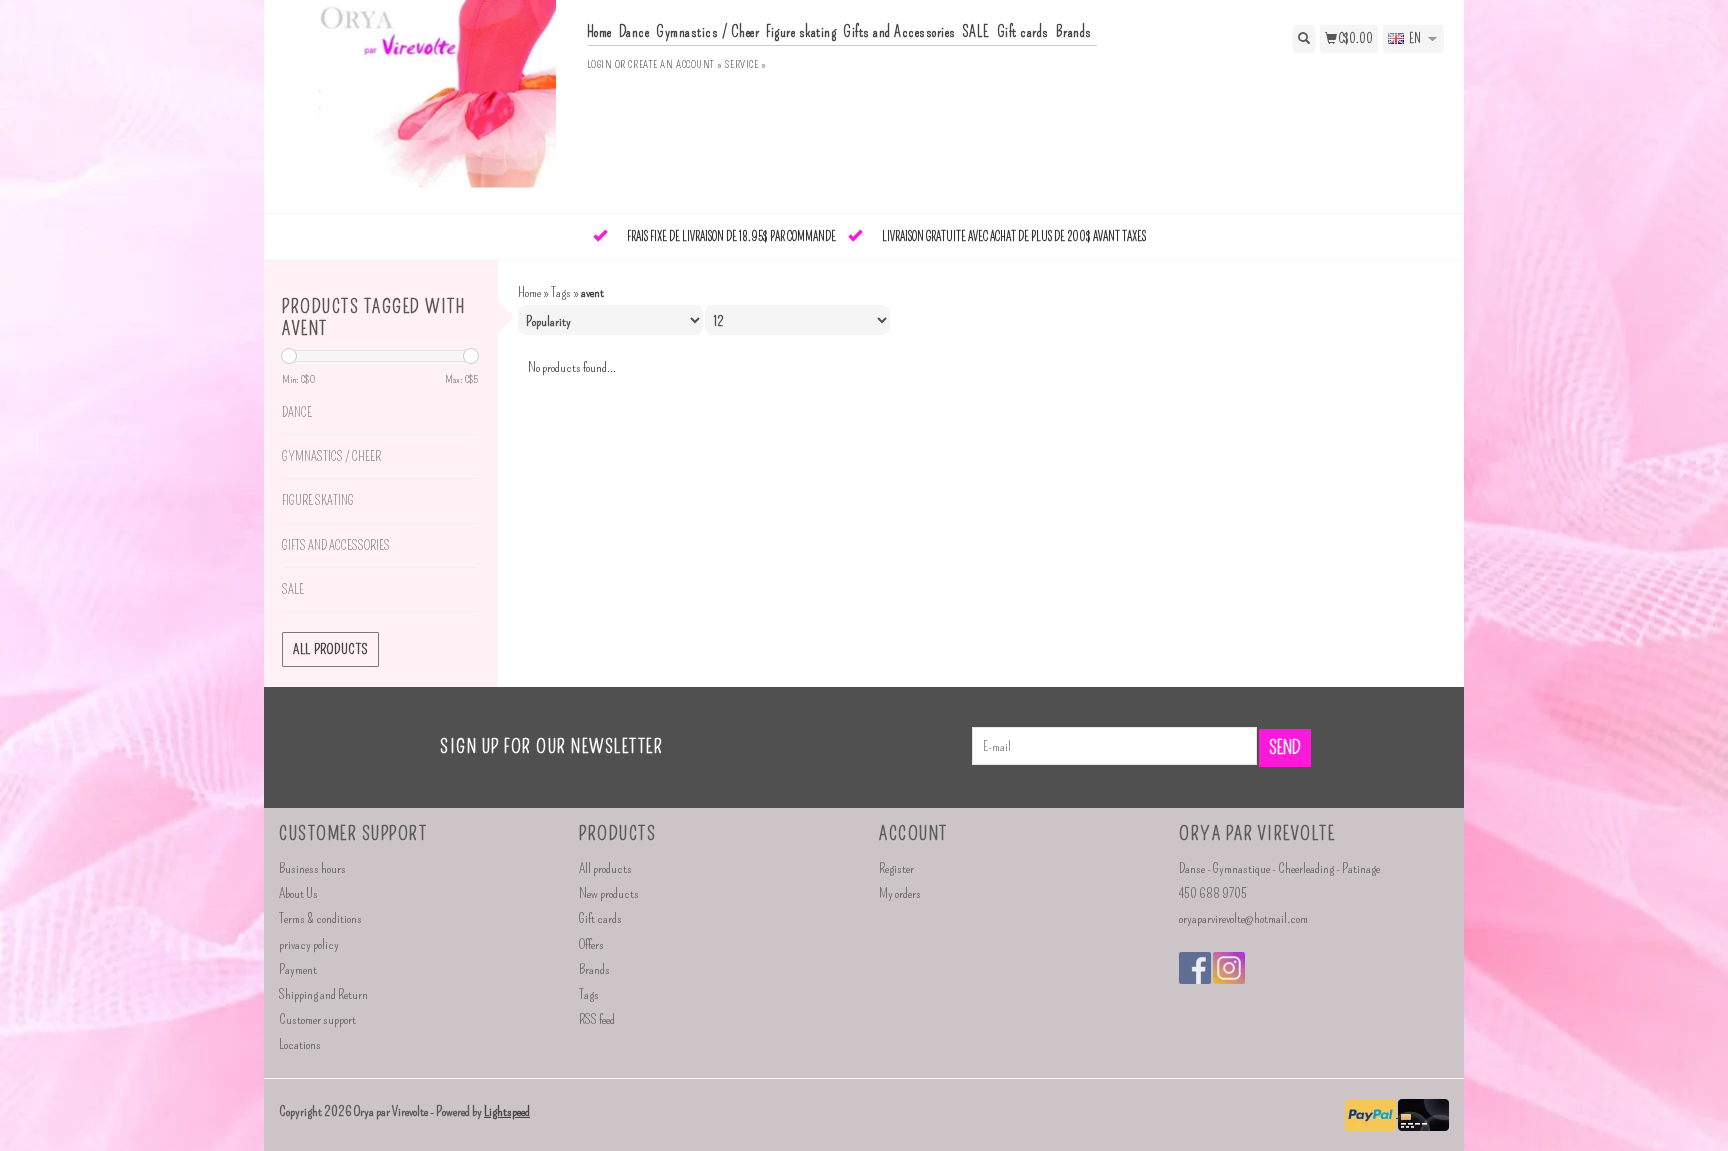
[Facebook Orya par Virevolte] (1195, 968)
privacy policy (309, 944)
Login (600, 64)
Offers (591, 944)
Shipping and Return (323, 994)
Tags (561, 292)
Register (896, 868)
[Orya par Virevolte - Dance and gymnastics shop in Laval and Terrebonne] (425, 104)
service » (745, 64)
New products (609, 893)
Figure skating (801, 32)
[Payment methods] (1371, 1112)
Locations (300, 1044)
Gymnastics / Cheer (707, 32)
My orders (900, 893)
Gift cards (1023, 32)
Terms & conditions (320, 918)
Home (599, 32)
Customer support (317, 1019)
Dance (634, 32)
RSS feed (597, 1019)
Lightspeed (507, 1111)
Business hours (312, 868)
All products (330, 649)
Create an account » (675, 64)
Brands (1074, 32)
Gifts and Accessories (899, 32)
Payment (298, 969)
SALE (976, 32)
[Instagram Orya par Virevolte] (1229, 968)
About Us (298, 893)
